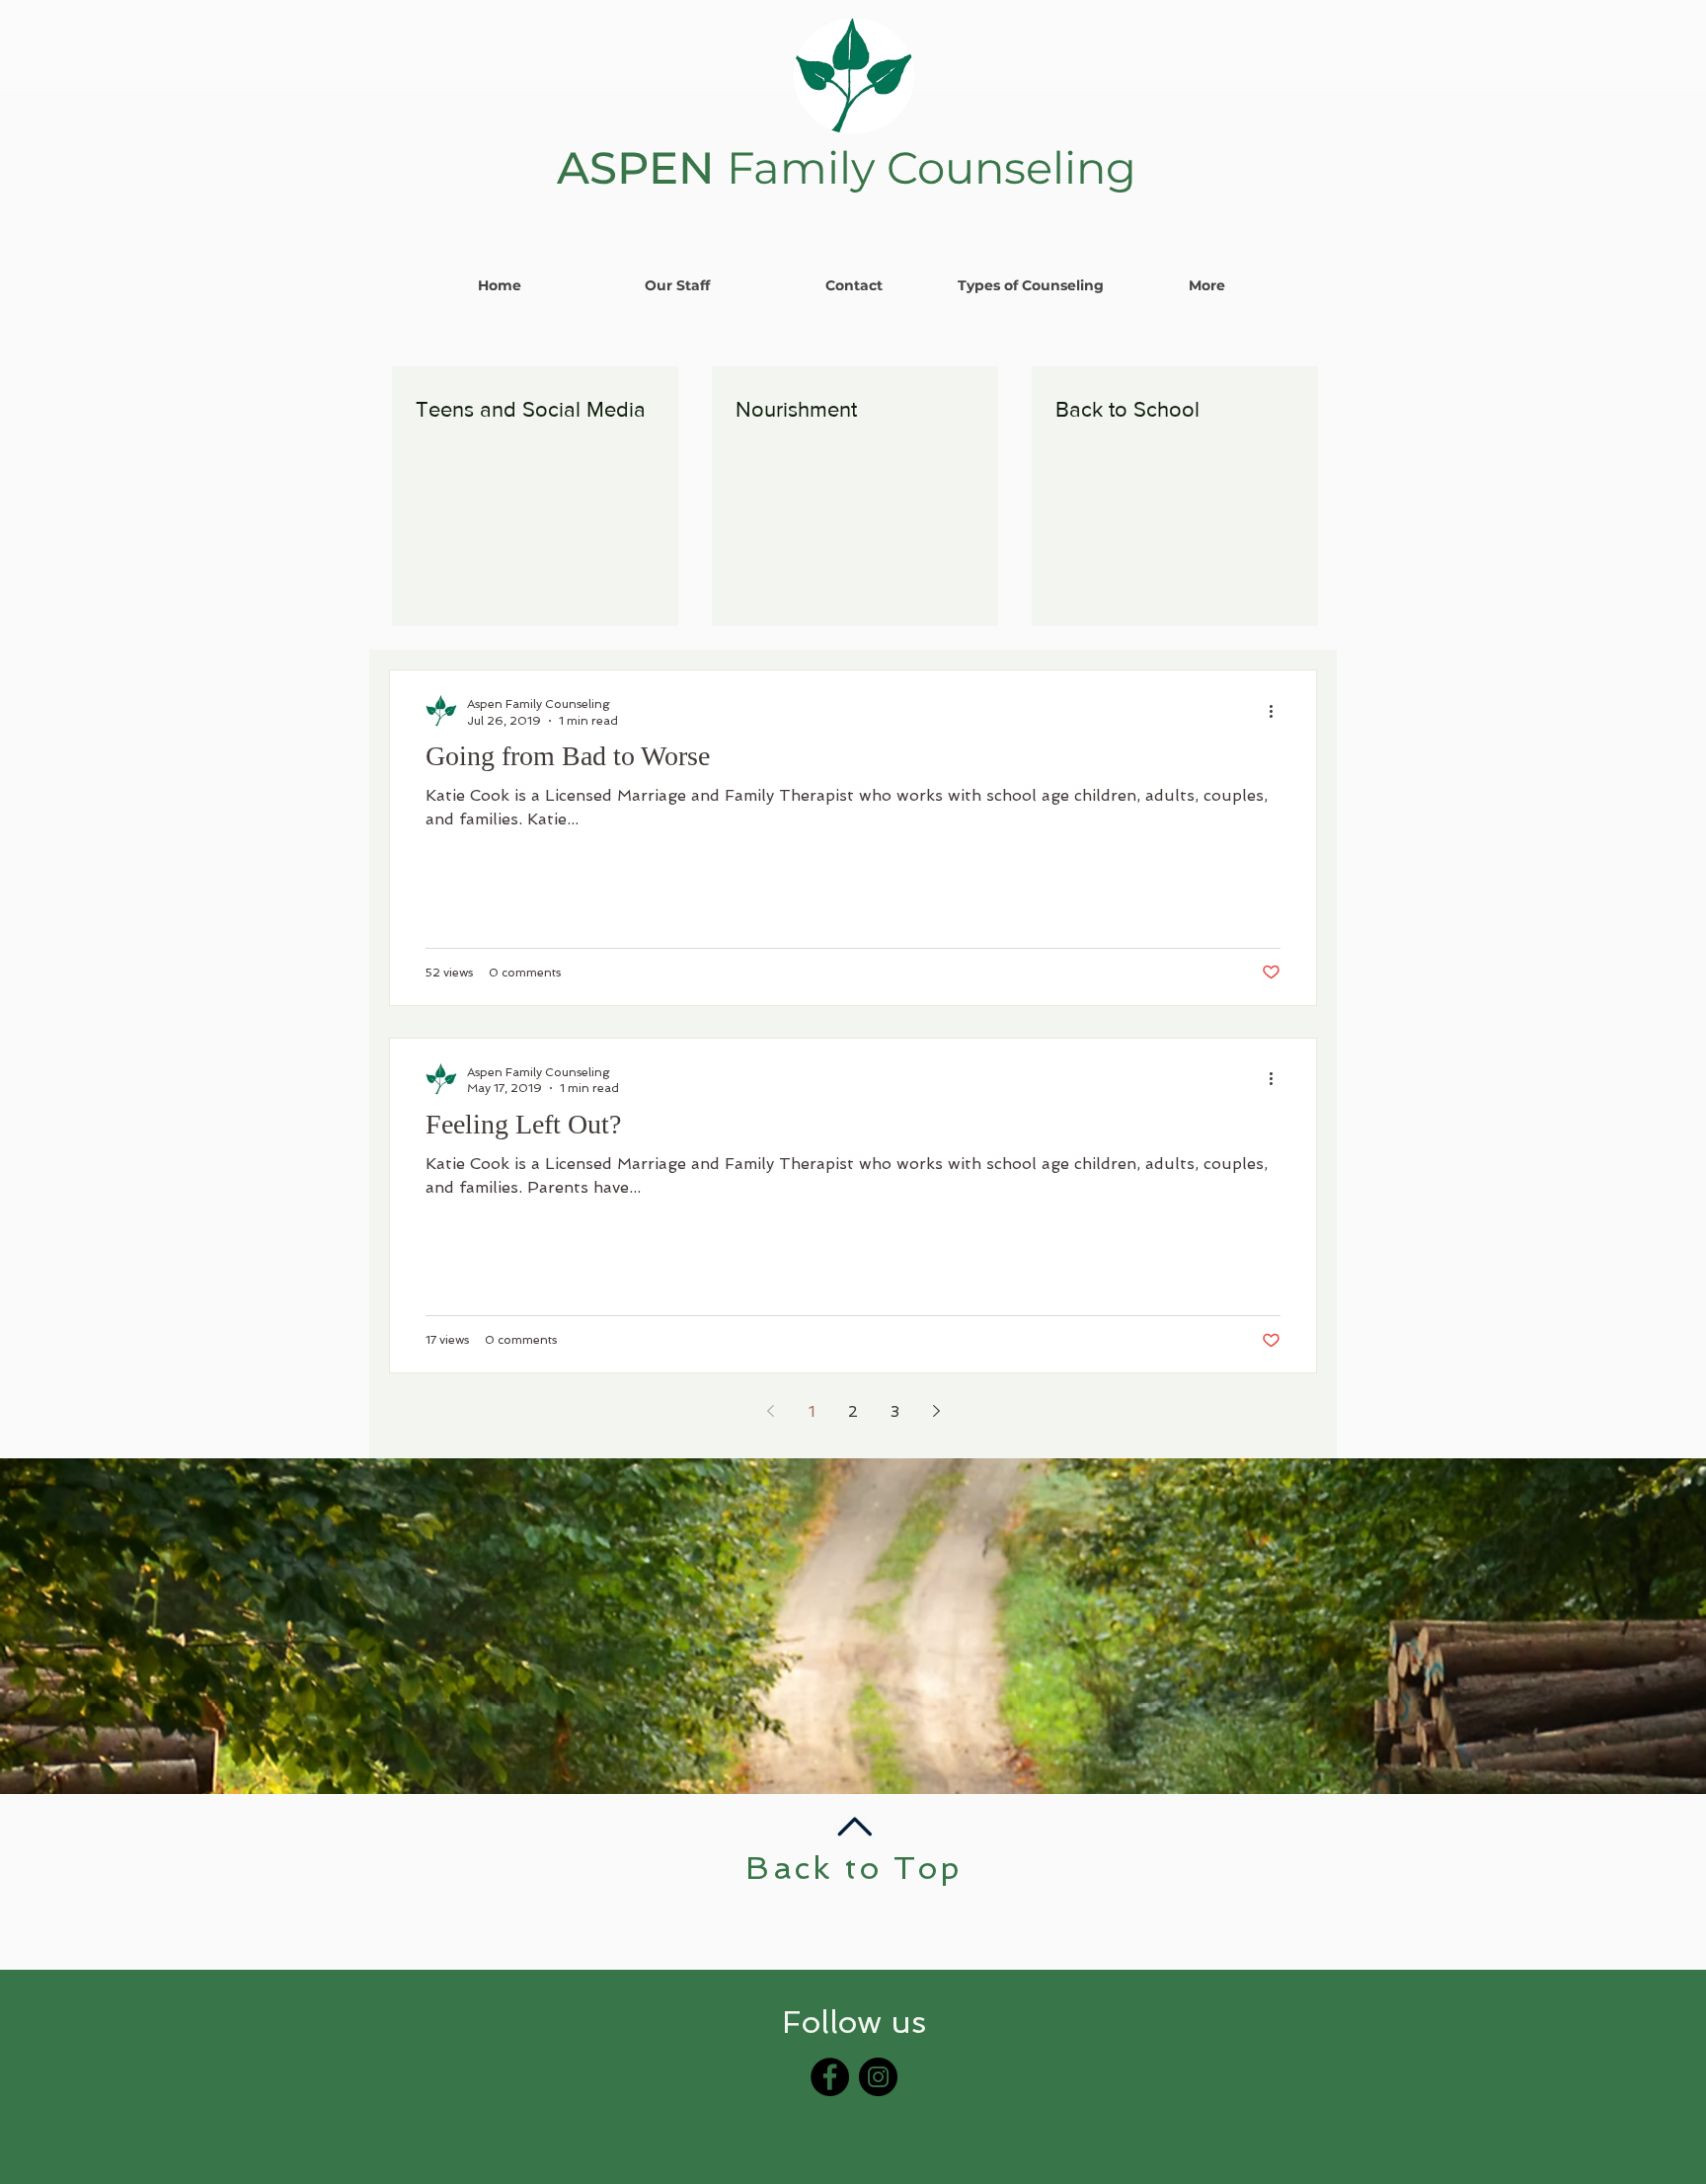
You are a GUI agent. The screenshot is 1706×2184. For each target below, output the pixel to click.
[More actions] (1278, 711)
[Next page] (936, 1411)
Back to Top (853, 1868)
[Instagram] (878, 2077)
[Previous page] (770, 1411)
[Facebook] (830, 2077)
